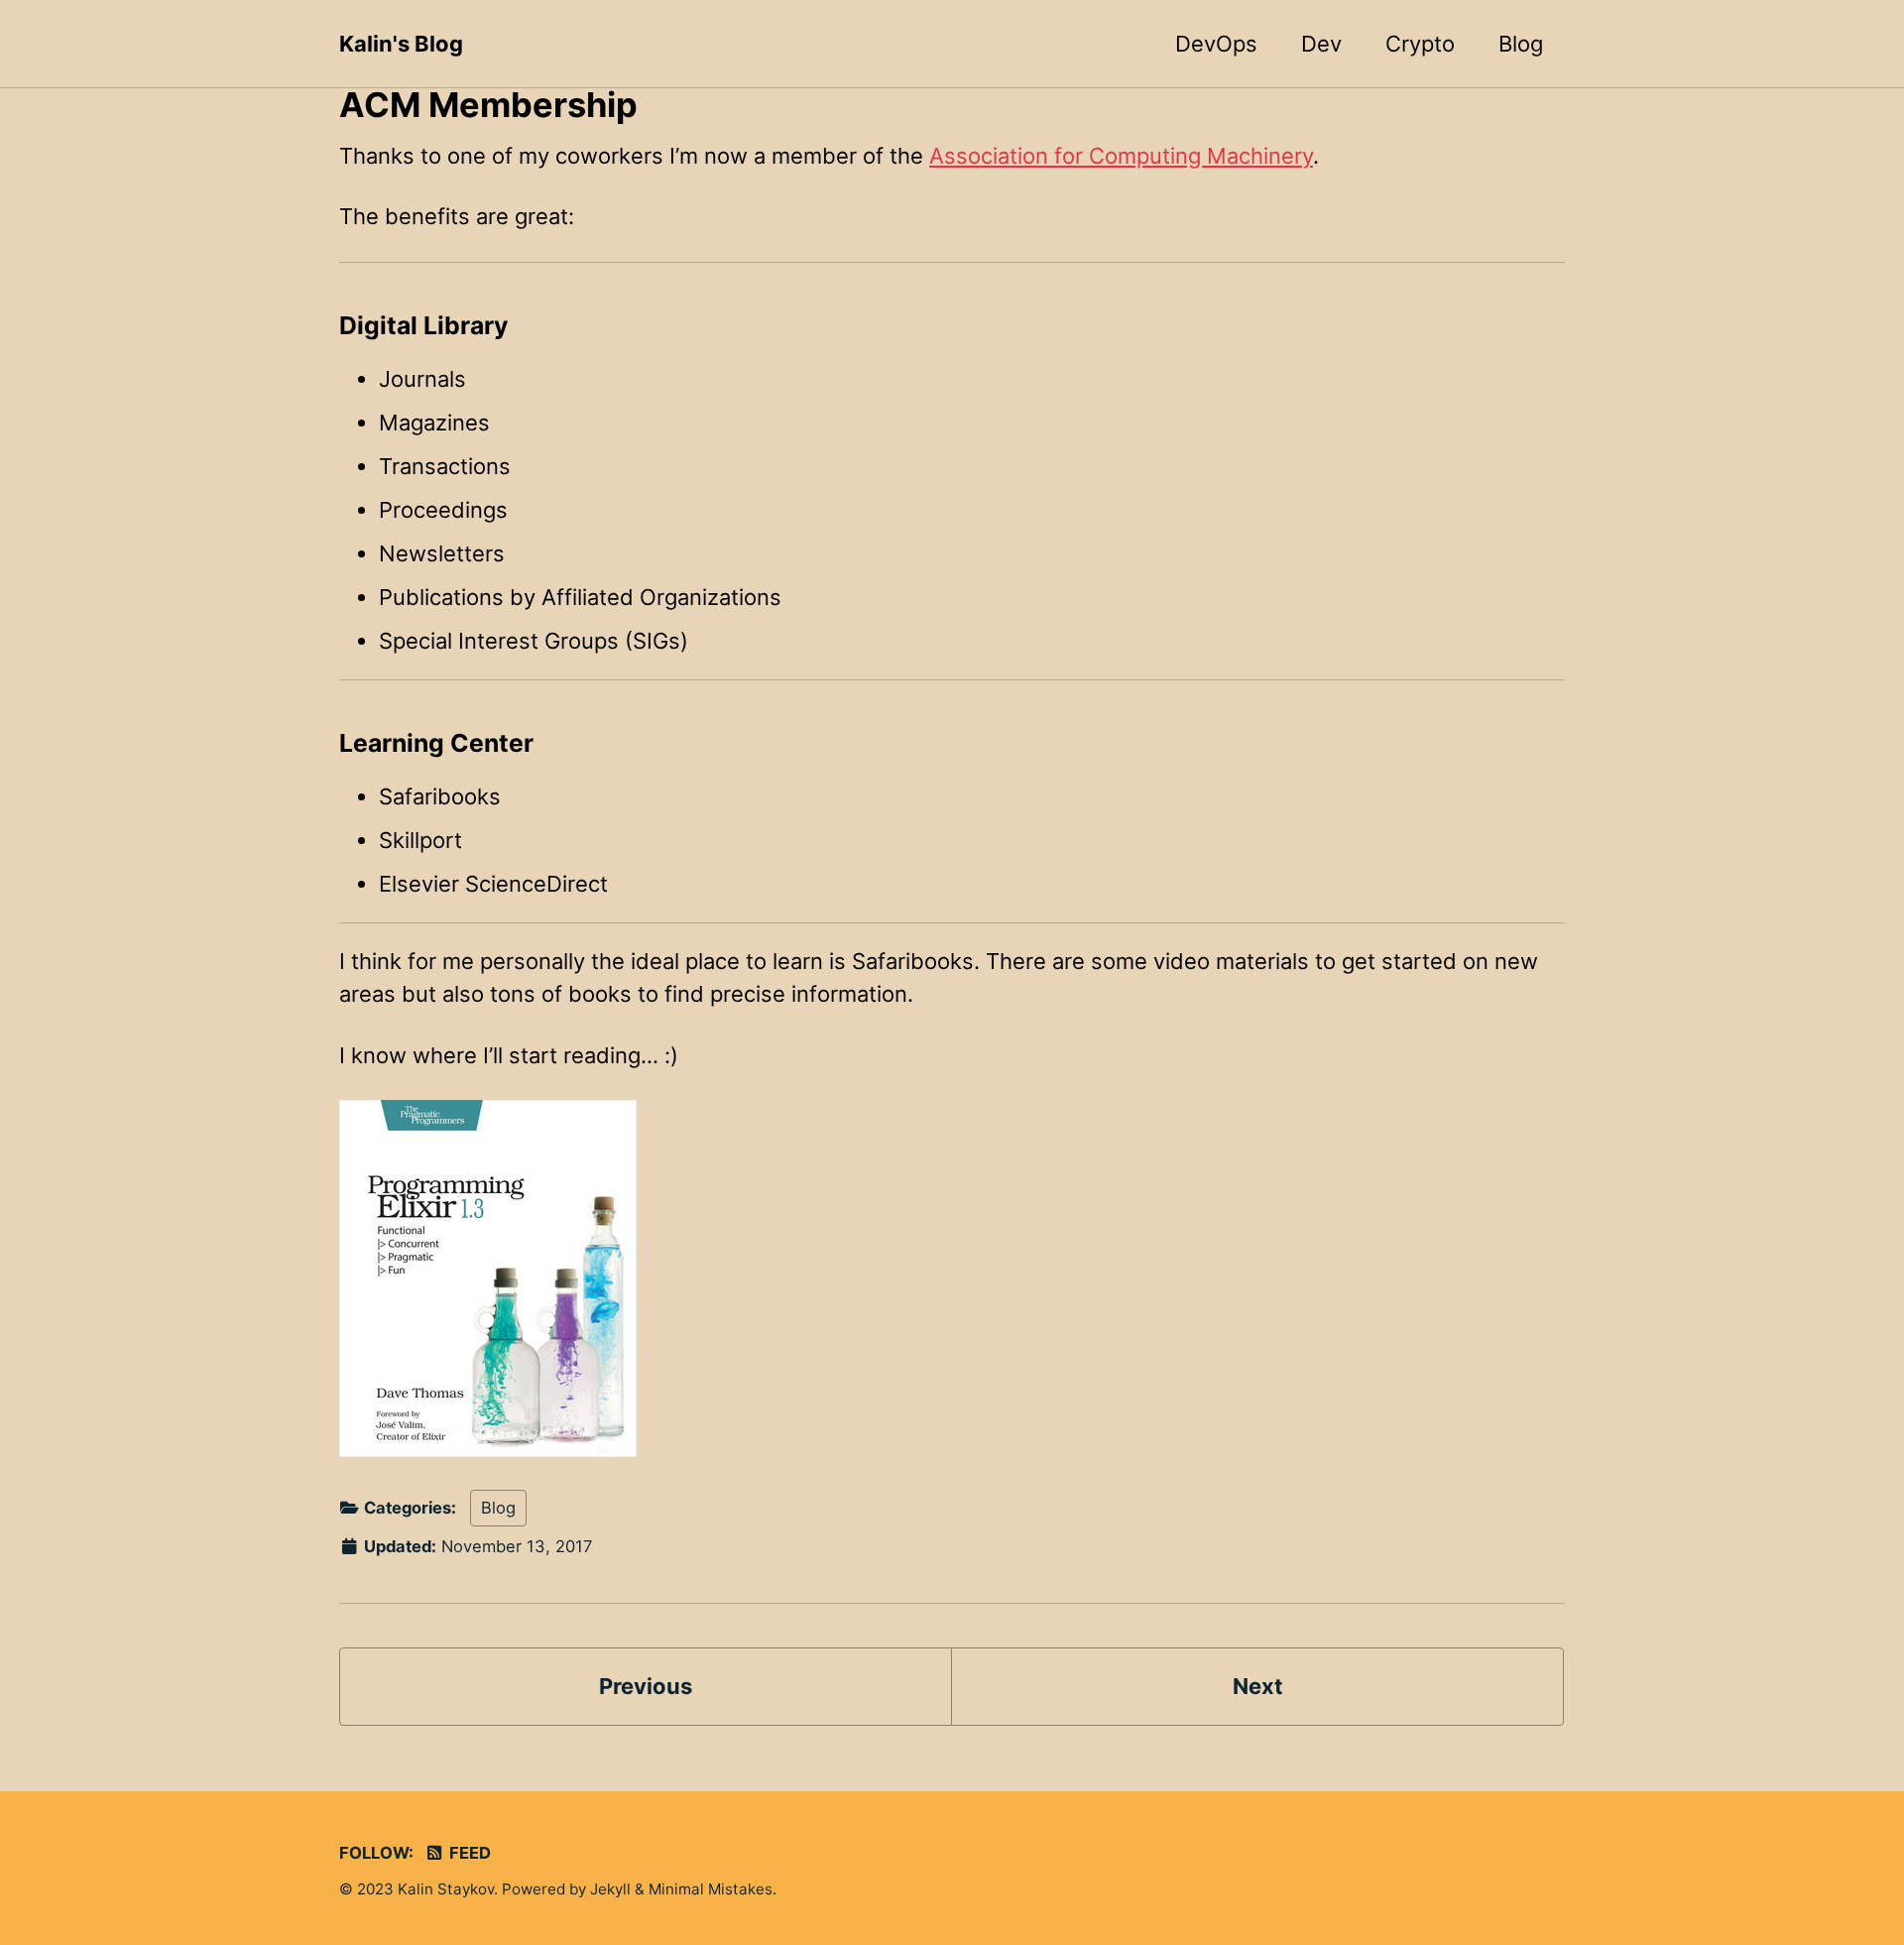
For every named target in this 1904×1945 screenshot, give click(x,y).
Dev (1321, 44)
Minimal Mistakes (711, 1889)
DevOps (1216, 44)
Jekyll (610, 1889)
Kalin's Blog (401, 44)
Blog (1521, 44)
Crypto (1420, 44)
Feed (468, 1853)
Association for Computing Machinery (1121, 156)
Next (1258, 1686)
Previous (646, 1686)
